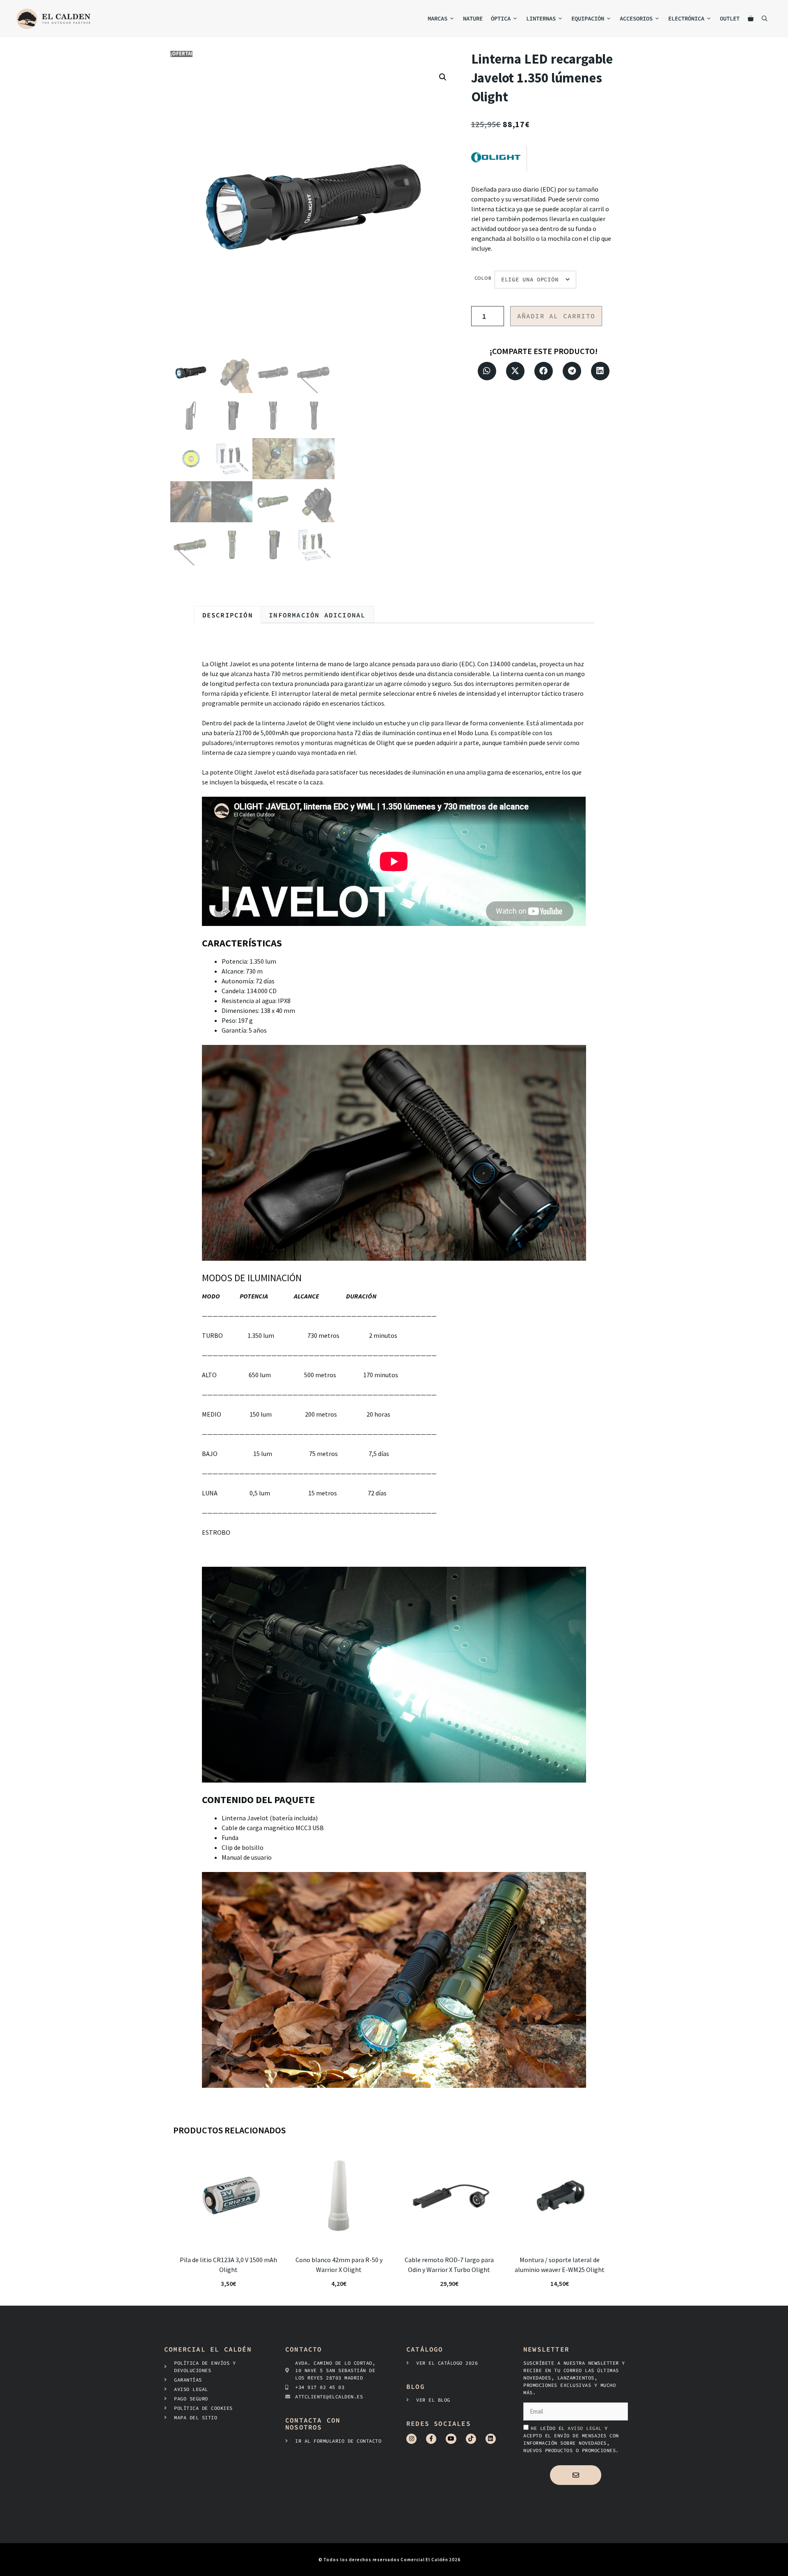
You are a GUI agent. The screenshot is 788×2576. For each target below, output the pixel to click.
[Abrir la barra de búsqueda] (765, 19)
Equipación (588, 18)
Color (483, 278)
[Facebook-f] (431, 2439)
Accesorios (636, 18)
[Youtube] (451, 2439)
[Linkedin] (491, 2439)
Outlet (730, 18)
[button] (443, 77)
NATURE (473, 18)
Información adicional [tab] (317, 615)
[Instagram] (411, 2439)
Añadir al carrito (556, 316)
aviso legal (586, 2428)
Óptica (501, 18)
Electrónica (686, 18)
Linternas (541, 18)
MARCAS (438, 18)
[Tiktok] (471, 2439)
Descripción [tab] (228, 615)
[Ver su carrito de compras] (751, 19)
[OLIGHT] (499, 159)
